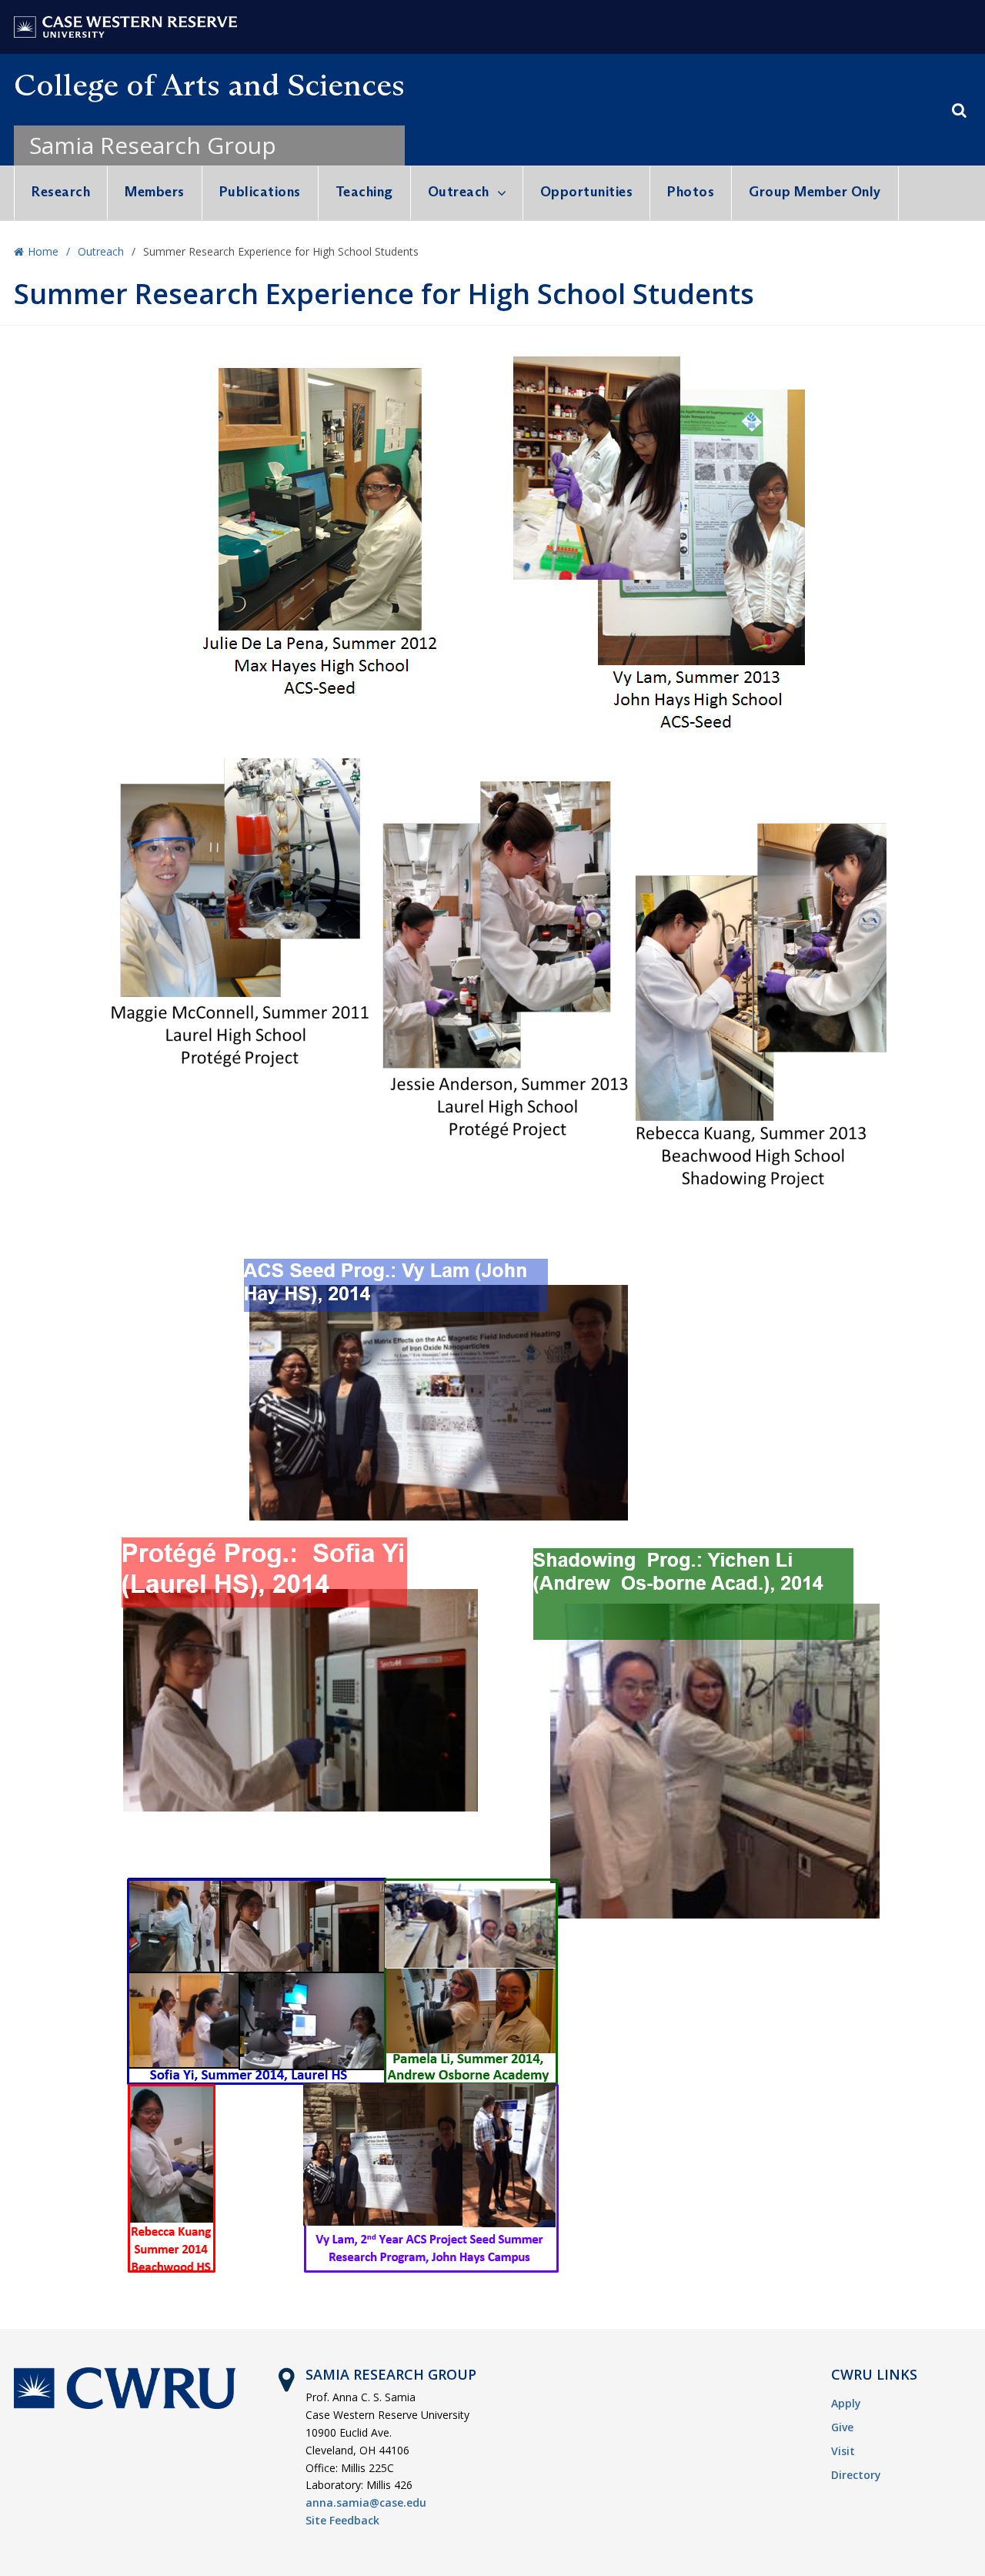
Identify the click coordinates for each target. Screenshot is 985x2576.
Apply (846, 2403)
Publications (260, 192)
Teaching (364, 192)
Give (842, 2427)
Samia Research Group (153, 145)
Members (155, 192)
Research (61, 192)
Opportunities (587, 192)
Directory (856, 2475)
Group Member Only (815, 192)
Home (43, 251)
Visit (843, 2451)
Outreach (459, 192)
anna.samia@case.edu (366, 2502)
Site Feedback (342, 2520)
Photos (691, 192)
